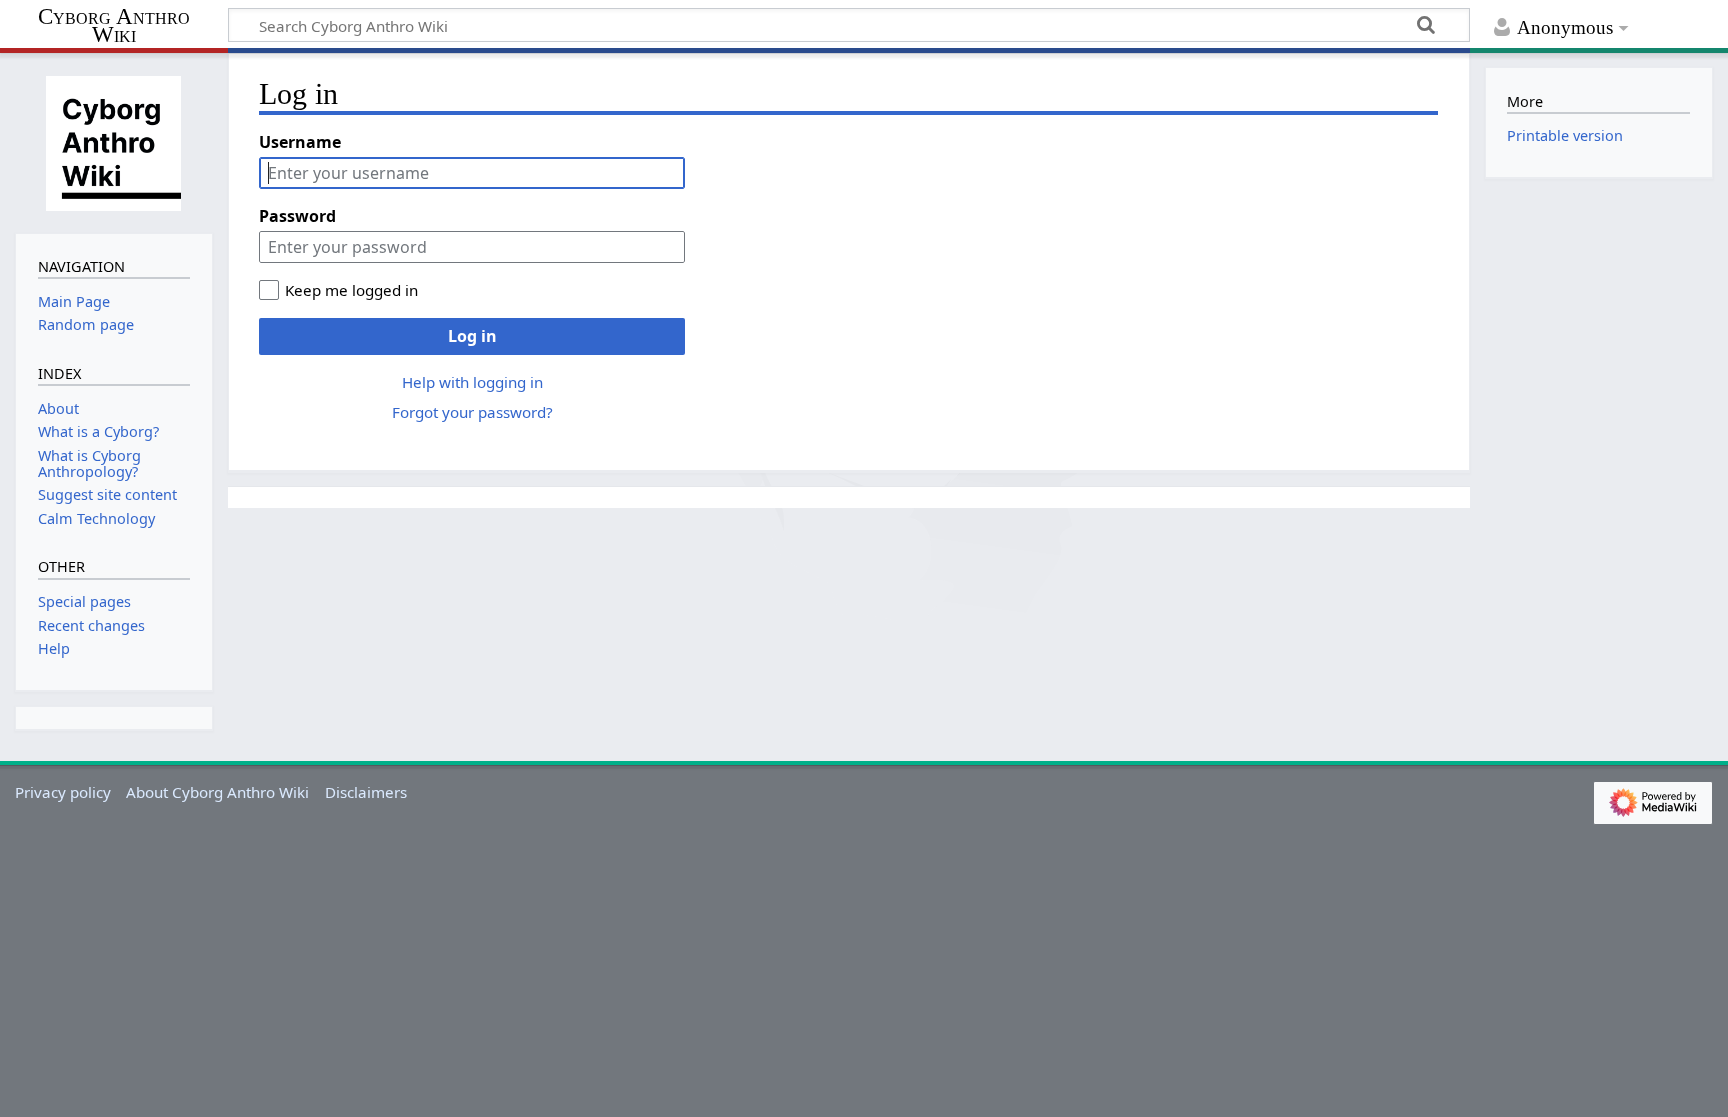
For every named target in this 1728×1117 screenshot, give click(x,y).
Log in (472, 336)
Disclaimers (366, 792)
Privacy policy (63, 792)
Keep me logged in (351, 290)
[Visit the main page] (114, 141)
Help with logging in (472, 382)
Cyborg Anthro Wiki (114, 26)
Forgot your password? (472, 412)
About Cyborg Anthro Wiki (217, 792)
